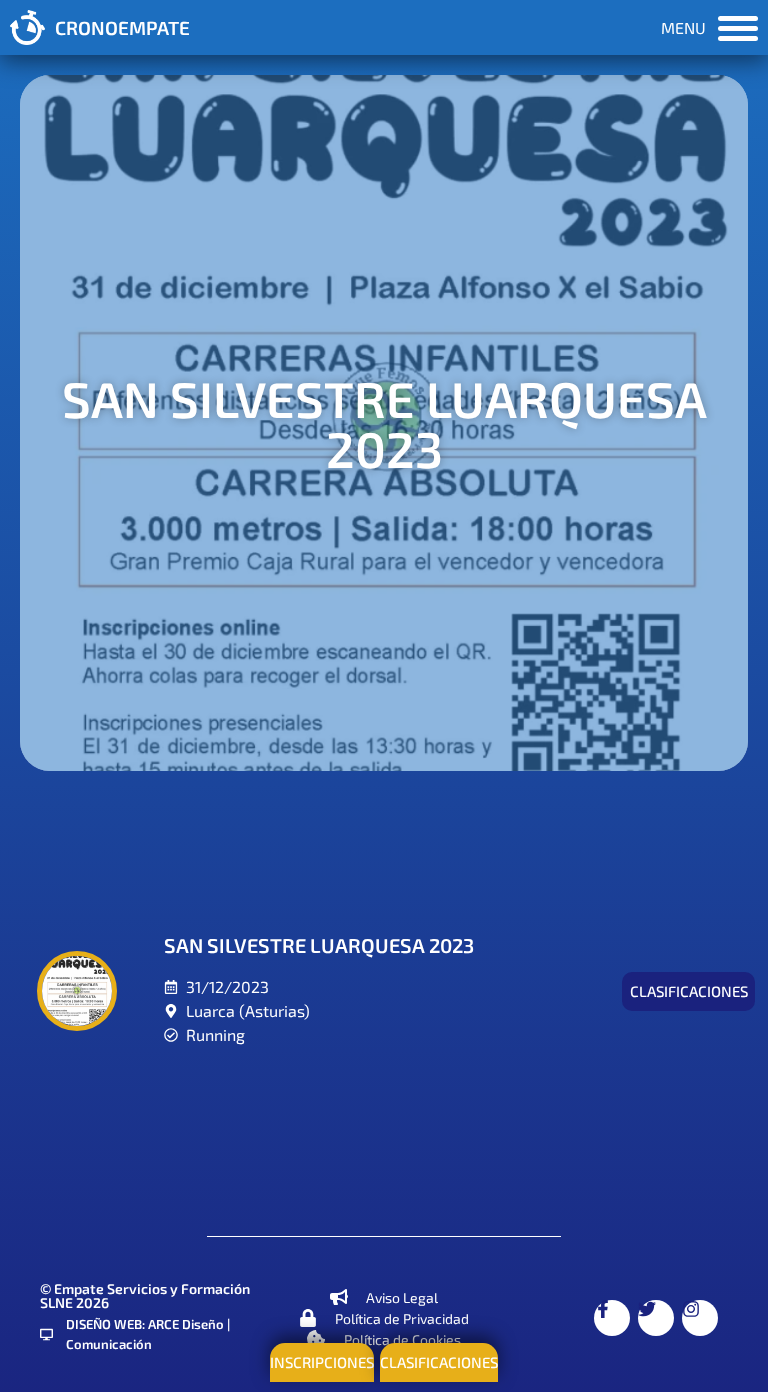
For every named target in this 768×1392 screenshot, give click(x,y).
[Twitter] (656, 1318)
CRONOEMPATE (122, 27)
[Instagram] (700, 1318)
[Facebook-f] (612, 1318)
